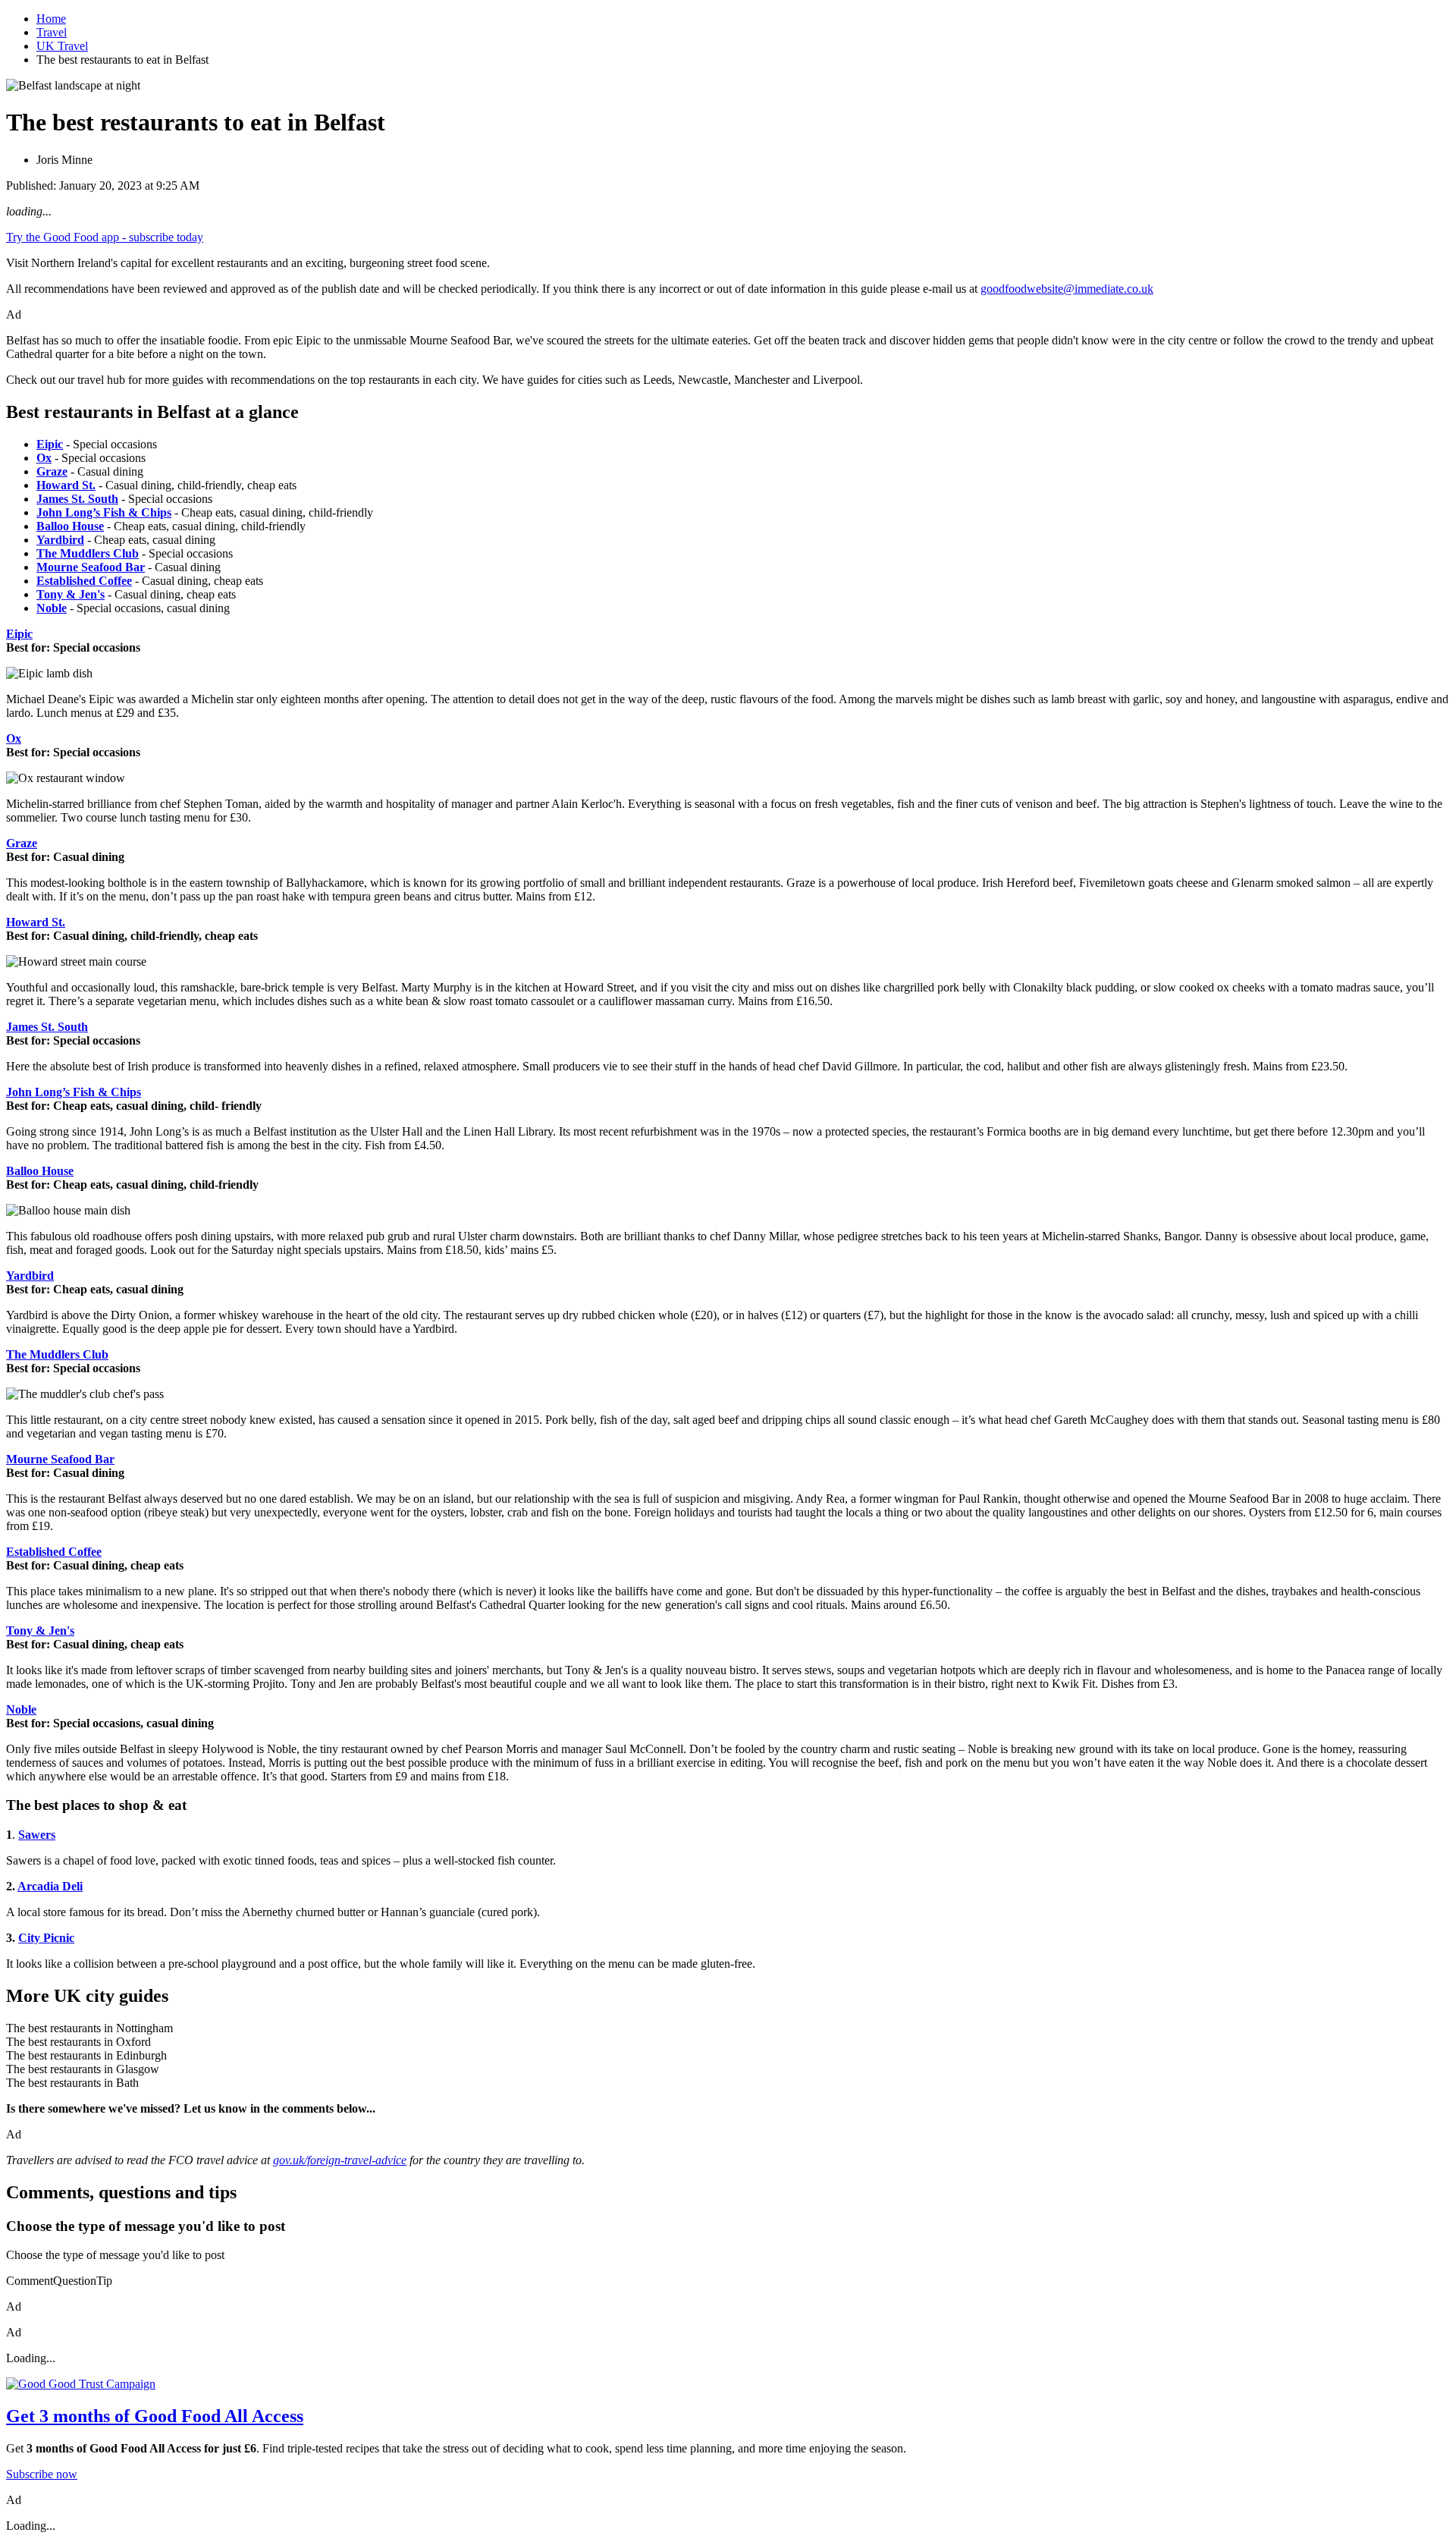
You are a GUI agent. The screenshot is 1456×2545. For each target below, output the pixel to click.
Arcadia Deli (50, 1886)
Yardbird (30, 1276)
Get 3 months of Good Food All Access (155, 2416)
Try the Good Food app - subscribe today (105, 237)
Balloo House (40, 1171)
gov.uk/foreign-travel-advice (340, 2160)
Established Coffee (54, 1552)
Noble (21, 1709)
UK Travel (62, 46)
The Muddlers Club (57, 1354)
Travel (52, 32)
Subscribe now (42, 2474)
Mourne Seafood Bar (60, 1459)
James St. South (47, 1027)
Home (51, 19)
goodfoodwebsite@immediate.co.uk (1067, 289)
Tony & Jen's (40, 1631)
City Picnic (46, 1938)
